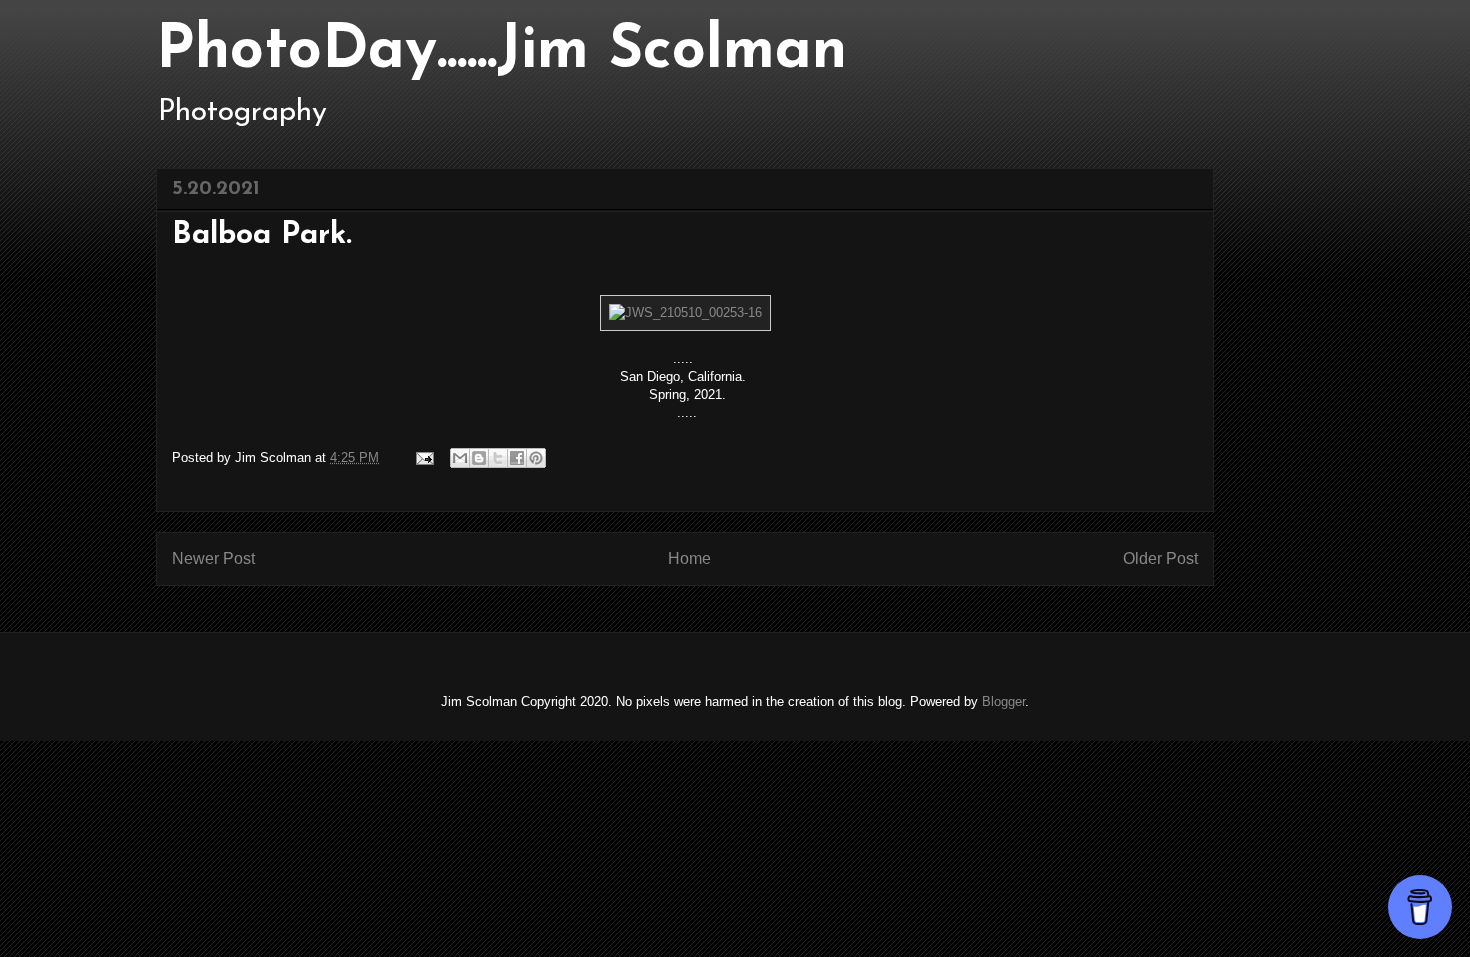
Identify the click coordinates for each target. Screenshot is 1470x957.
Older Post (1160, 558)
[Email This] (460, 458)
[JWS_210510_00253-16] (685, 312)
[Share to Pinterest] (536, 458)
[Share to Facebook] (517, 458)
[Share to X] (498, 458)
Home (689, 558)
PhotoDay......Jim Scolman (501, 52)
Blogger (1003, 701)
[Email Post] (423, 457)
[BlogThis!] (479, 458)
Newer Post (213, 558)
